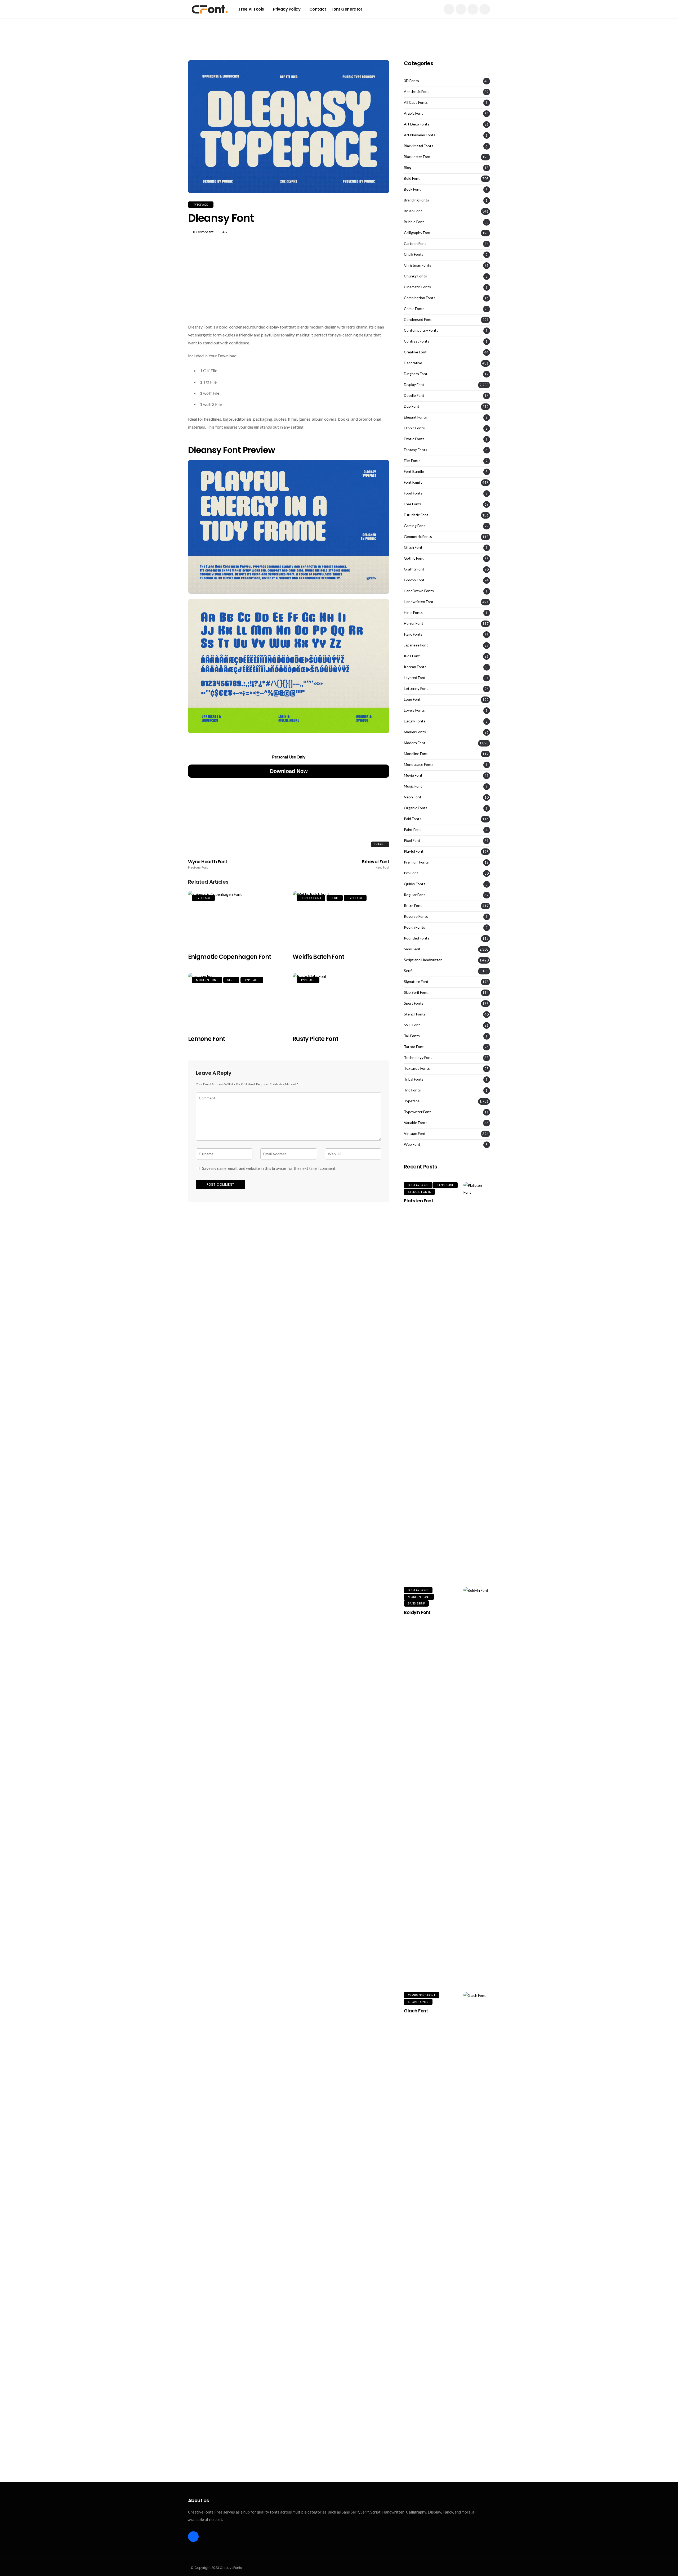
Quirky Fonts (415, 884)
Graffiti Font (414, 569)
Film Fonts (412, 461)
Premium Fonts (416, 862)
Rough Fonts (414, 927)
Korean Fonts (415, 667)
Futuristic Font (416, 515)
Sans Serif (412, 949)
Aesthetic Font (416, 92)
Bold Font (412, 178)
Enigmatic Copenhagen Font (230, 957)
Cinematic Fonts (417, 287)
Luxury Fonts (415, 721)
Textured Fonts (417, 1068)
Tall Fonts (412, 1036)
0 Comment (203, 232)
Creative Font (415, 352)
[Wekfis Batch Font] (341, 919)
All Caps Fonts (416, 102)
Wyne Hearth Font (208, 864)
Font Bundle (414, 471)
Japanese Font (416, 645)
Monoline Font (416, 754)
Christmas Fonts (418, 265)
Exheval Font (376, 864)
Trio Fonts (412, 1090)
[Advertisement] (339, 30)
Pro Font (411, 873)
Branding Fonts (416, 200)
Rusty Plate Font (315, 1039)
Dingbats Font (416, 374)
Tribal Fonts (414, 1079)
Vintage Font (415, 1134)
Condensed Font (418, 320)
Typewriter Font (417, 1112)
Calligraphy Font (417, 233)
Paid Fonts (413, 819)
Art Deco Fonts (417, 124)
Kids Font (412, 656)
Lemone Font (207, 1039)
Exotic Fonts (414, 439)
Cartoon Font (415, 244)
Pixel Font (412, 840)
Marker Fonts (415, 732)
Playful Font (414, 851)
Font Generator (347, 9)
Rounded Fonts (417, 938)
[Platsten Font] (477, 1381)
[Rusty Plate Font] (341, 1001)
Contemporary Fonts (421, 330)
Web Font (412, 1144)
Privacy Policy (287, 9)
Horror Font (414, 623)
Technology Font (418, 1058)
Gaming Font (414, 526)
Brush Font (413, 211)
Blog (408, 168)
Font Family (413, 482)
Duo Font (412, 406)
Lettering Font (416, 689)
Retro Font (413, 906)
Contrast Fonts (417, 341)
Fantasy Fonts (416, 450)
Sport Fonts (414, 1003)
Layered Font (415, 678)
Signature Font (416, 982)
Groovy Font (414, 580)
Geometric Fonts (418, 537)
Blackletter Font (417, 157)
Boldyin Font (417, 1612)
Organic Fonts (416, 808)
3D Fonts (411, 81)
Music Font (413, 786)
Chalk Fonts (414, 254)
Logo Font (412, 699)
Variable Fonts (416, 1123)
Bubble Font (414, 222)
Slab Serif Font (416, 992)
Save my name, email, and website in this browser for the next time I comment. (269, 1168)
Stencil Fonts (415, 1014)
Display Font (311, 898)
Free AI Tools (252, 9)
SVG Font (412, 1025)
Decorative (413, 363)
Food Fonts (413, 493)
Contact (318, 9)
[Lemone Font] (236, 1001)
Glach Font (416, 2011)
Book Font (412, 189)
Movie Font (413, 775)
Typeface (201, 205)
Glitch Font (413, 547)
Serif (335, 898)
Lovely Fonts (414, 710)
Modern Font (207, 980)
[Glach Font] (477, 2191)
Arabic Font (413, 113)
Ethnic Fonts (414, 428)
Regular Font (414, 895)
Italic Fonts (413, 634)
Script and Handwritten (423, 960)
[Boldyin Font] (477, 1786)
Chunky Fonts (415, 276)
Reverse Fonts (416, 916)
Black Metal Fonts (419, 146)
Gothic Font (414, 558)
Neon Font (413, 797)
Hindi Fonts (413, 613)
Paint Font (412, 830)
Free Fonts (413, 504)
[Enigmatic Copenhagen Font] (236, 919)
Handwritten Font (419, 602)
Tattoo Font (414, 1047)
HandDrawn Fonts (419, 591)
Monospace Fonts (419, 765)
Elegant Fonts (415, 417)
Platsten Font (419, 1201)
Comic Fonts (414, 309)
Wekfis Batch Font (318, 957)
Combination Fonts (420, 298)
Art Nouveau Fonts (420, 135)
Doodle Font (414, 395)
